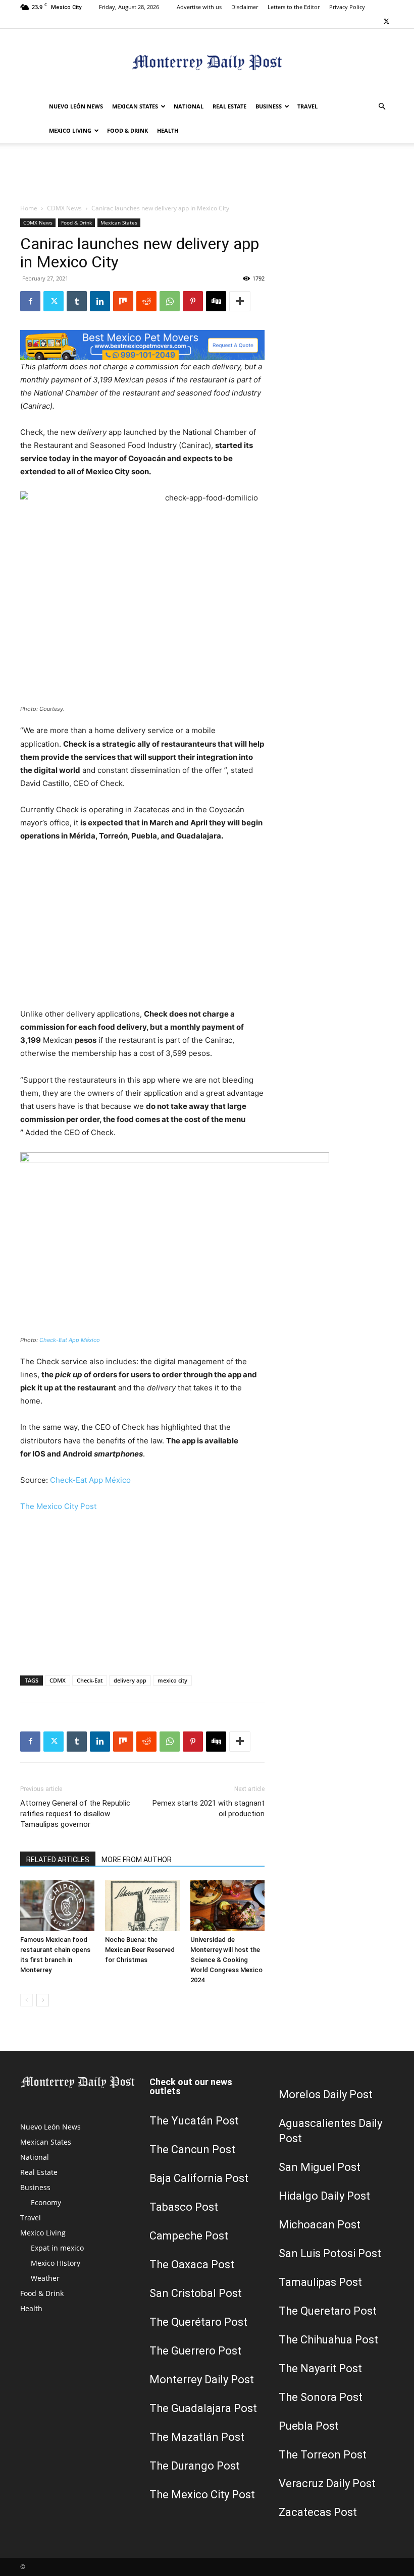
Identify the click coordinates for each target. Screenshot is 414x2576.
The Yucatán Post (194, 2121)
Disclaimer (245, 7)
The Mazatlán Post (197, 2437)
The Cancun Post (192, 2149)
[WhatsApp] (170, 301)
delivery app (130, 1680)
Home (29, 208)
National (189, 106)
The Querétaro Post (198, 2322)
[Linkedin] (100, 301)
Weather (45, 2278)
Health (168, 130)
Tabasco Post (184, 2207)
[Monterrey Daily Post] (207, 62)
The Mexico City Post (58, 1506)
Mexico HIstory (56, 2263)
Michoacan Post (320, 2225)
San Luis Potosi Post (330, 2253)
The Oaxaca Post (192, 2264)
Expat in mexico (57, 2248)
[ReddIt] (146, 301)
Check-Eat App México (70, 1340)
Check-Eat (90, 1680)
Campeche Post (189, 2236)
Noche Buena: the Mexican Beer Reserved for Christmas (140, 1950)
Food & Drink (127, 130)
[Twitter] (386, 21)
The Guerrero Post (195, 2351)
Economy (46, 2202)
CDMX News (64, 208)
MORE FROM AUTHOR (137, 1860)
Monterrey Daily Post (202, 2379)
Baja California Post (199, 2178)
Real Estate (229, 106)
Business (269, 106)
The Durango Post (195, 2466)
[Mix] (123, 301)
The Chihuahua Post (328, 2340)
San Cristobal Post (196, 2293)
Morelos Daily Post (326, 2094)
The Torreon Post (323, 2455)
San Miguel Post (320, 2167)
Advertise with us (199, 7)
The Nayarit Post (320, 2368)
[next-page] (43, 2000)
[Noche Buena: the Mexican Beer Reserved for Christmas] (142, 1906)
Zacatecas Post (318, 2512)
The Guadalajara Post (203, 2408)
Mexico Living (70, 130)
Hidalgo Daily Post (324, 2196)
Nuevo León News (76, 106)
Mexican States (135, 106)
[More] (240, 301)
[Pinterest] (193, 301)
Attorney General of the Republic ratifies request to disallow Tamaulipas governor (75, 1814)
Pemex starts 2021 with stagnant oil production (209, 1808)
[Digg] (216, 301)
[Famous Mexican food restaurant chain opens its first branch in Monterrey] (57, 1906)
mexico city (172, 1680)
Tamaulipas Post (320, 2282)
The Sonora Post (321, 2397)
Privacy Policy (347, 7)
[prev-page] (27, 2000)
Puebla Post (309, 2426)
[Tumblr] (77, 301)
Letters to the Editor (294, 7)
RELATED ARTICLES (58, 1860)
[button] (382, 107)
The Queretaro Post (328, 2311)
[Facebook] (30, 301)
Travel (307, 106)
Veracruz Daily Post (327, 2483)
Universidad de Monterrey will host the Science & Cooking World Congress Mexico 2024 (226, 1960)
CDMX (58, 1680)
